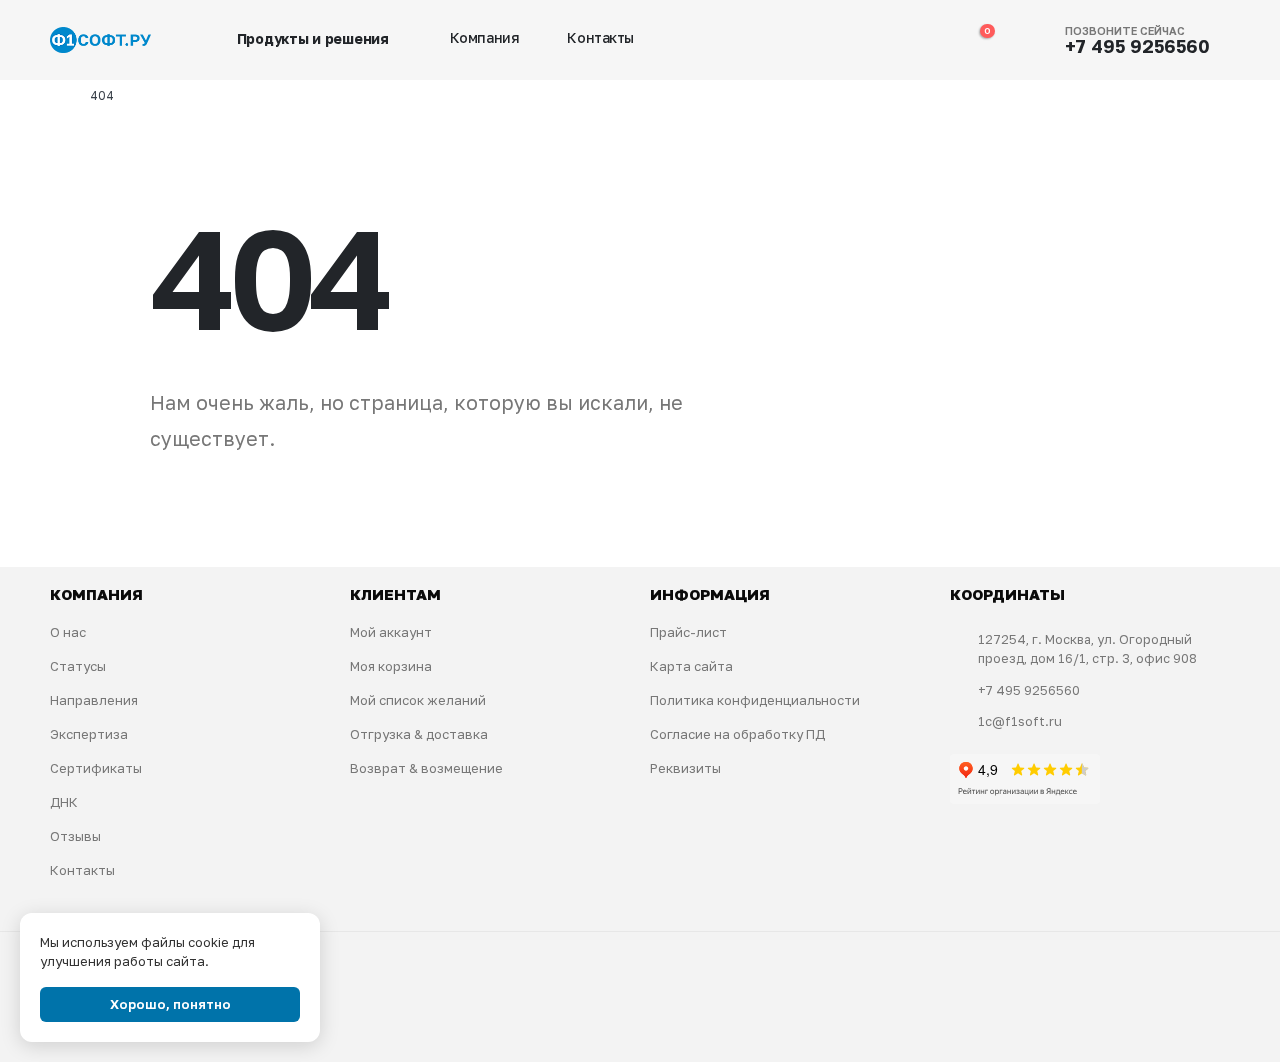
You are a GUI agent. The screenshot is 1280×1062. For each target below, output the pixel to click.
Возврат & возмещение (426, 768)
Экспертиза (89, 734)
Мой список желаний (418, 700)
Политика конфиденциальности (755, 700)
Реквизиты (685, 768)
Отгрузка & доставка (419, 734)
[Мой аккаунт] (892, 40)
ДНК (64, 802)
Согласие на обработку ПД (737, 734)
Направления (94, 700)
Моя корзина (391, 666)
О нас (68, 632)
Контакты (600, 37)
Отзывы (75, 836)
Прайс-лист (688, 632)
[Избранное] (934, 40)
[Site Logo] (100, 40)
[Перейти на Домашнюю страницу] (56, 96)
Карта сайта (691, 666)
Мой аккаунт (391, 632)
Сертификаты (96, 768)
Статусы (78, 666)
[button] (851, 40)
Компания (485, 37)
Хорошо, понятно (170, 1004)
